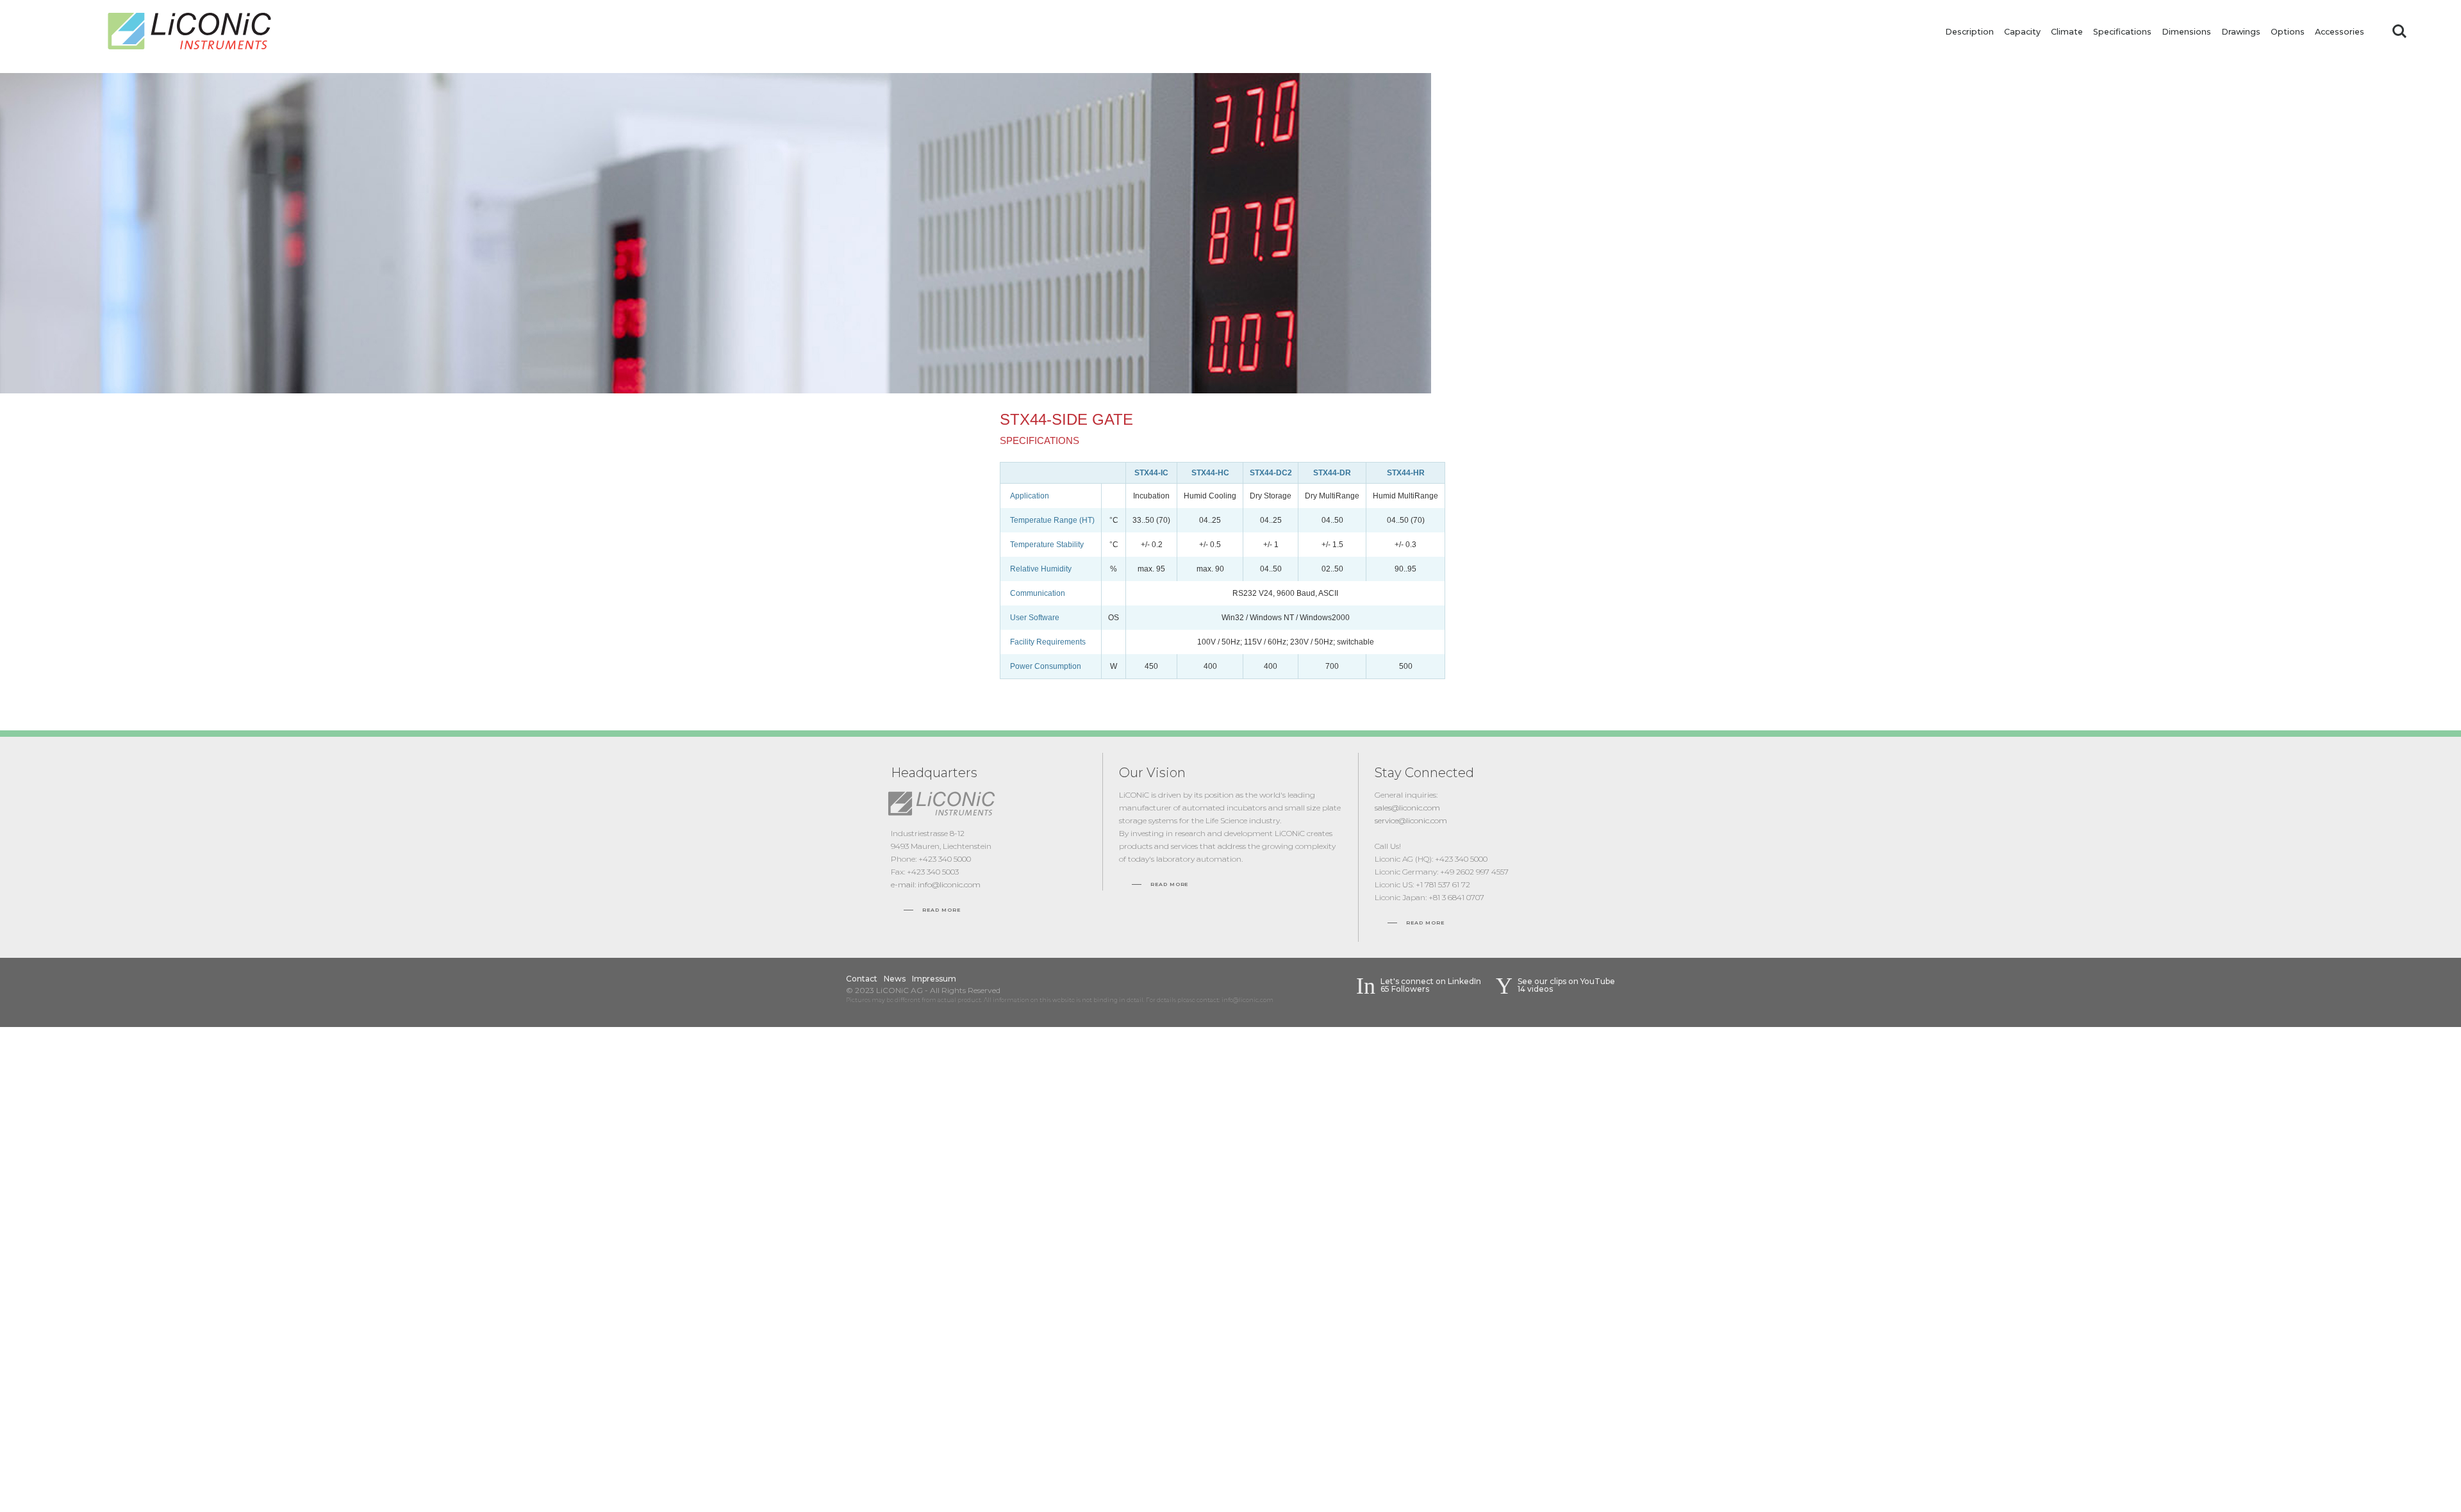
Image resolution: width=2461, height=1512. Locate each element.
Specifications (2122, 32)
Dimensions (2186, 32)
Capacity (2022, 32)
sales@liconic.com (1407, 808)
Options (2288, 32)
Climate (2067, 32)
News (895, 979)
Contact (862, 979)
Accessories (2340, 32)
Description (1969, 32)
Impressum (934, 979)
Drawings (2241, 32)
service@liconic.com (1411, 820)
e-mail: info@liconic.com (936, 884)
